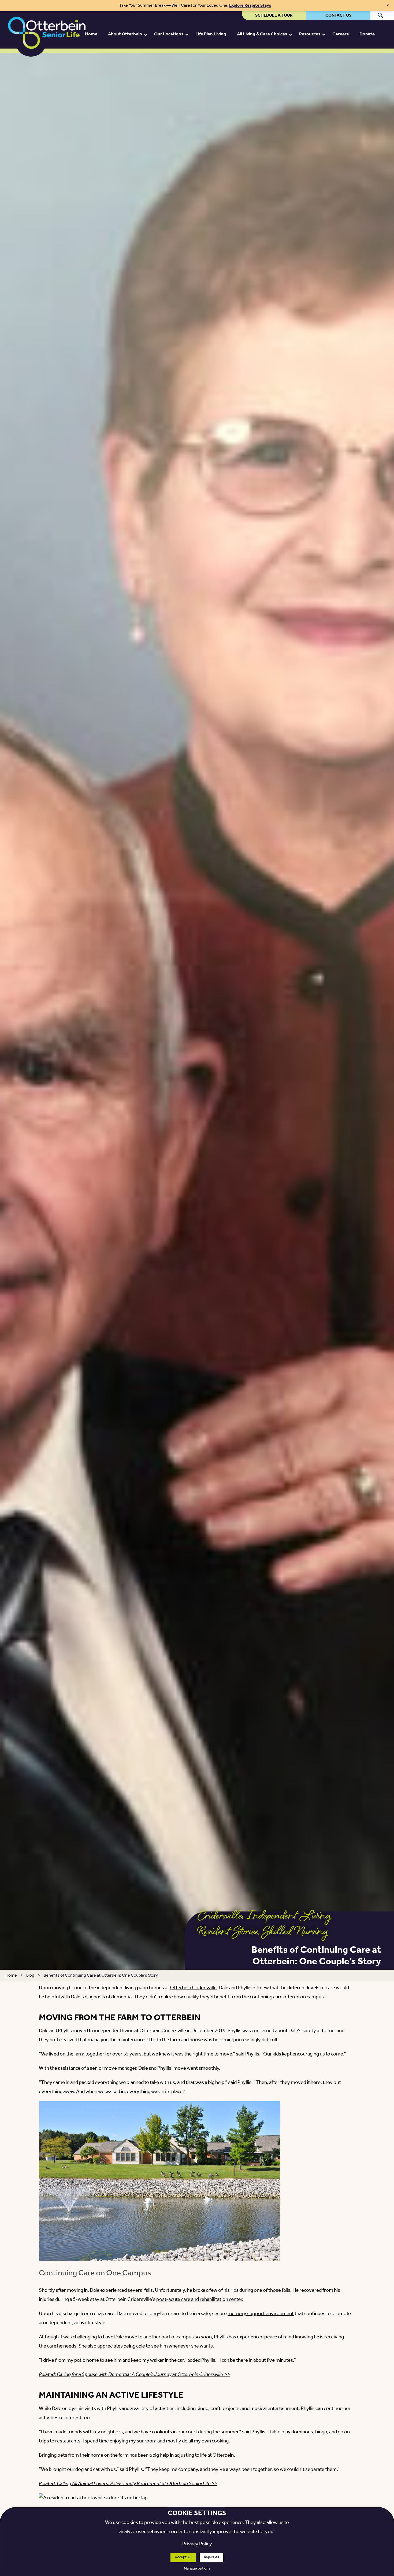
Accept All (183, 2557)
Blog (30, 1975)
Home (11, 1975)
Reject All (211, 2557)
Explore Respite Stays (250, 5)
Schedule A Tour (274, 15)
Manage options (197, 2569)
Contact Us (338, 15)
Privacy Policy (197, 2544)
